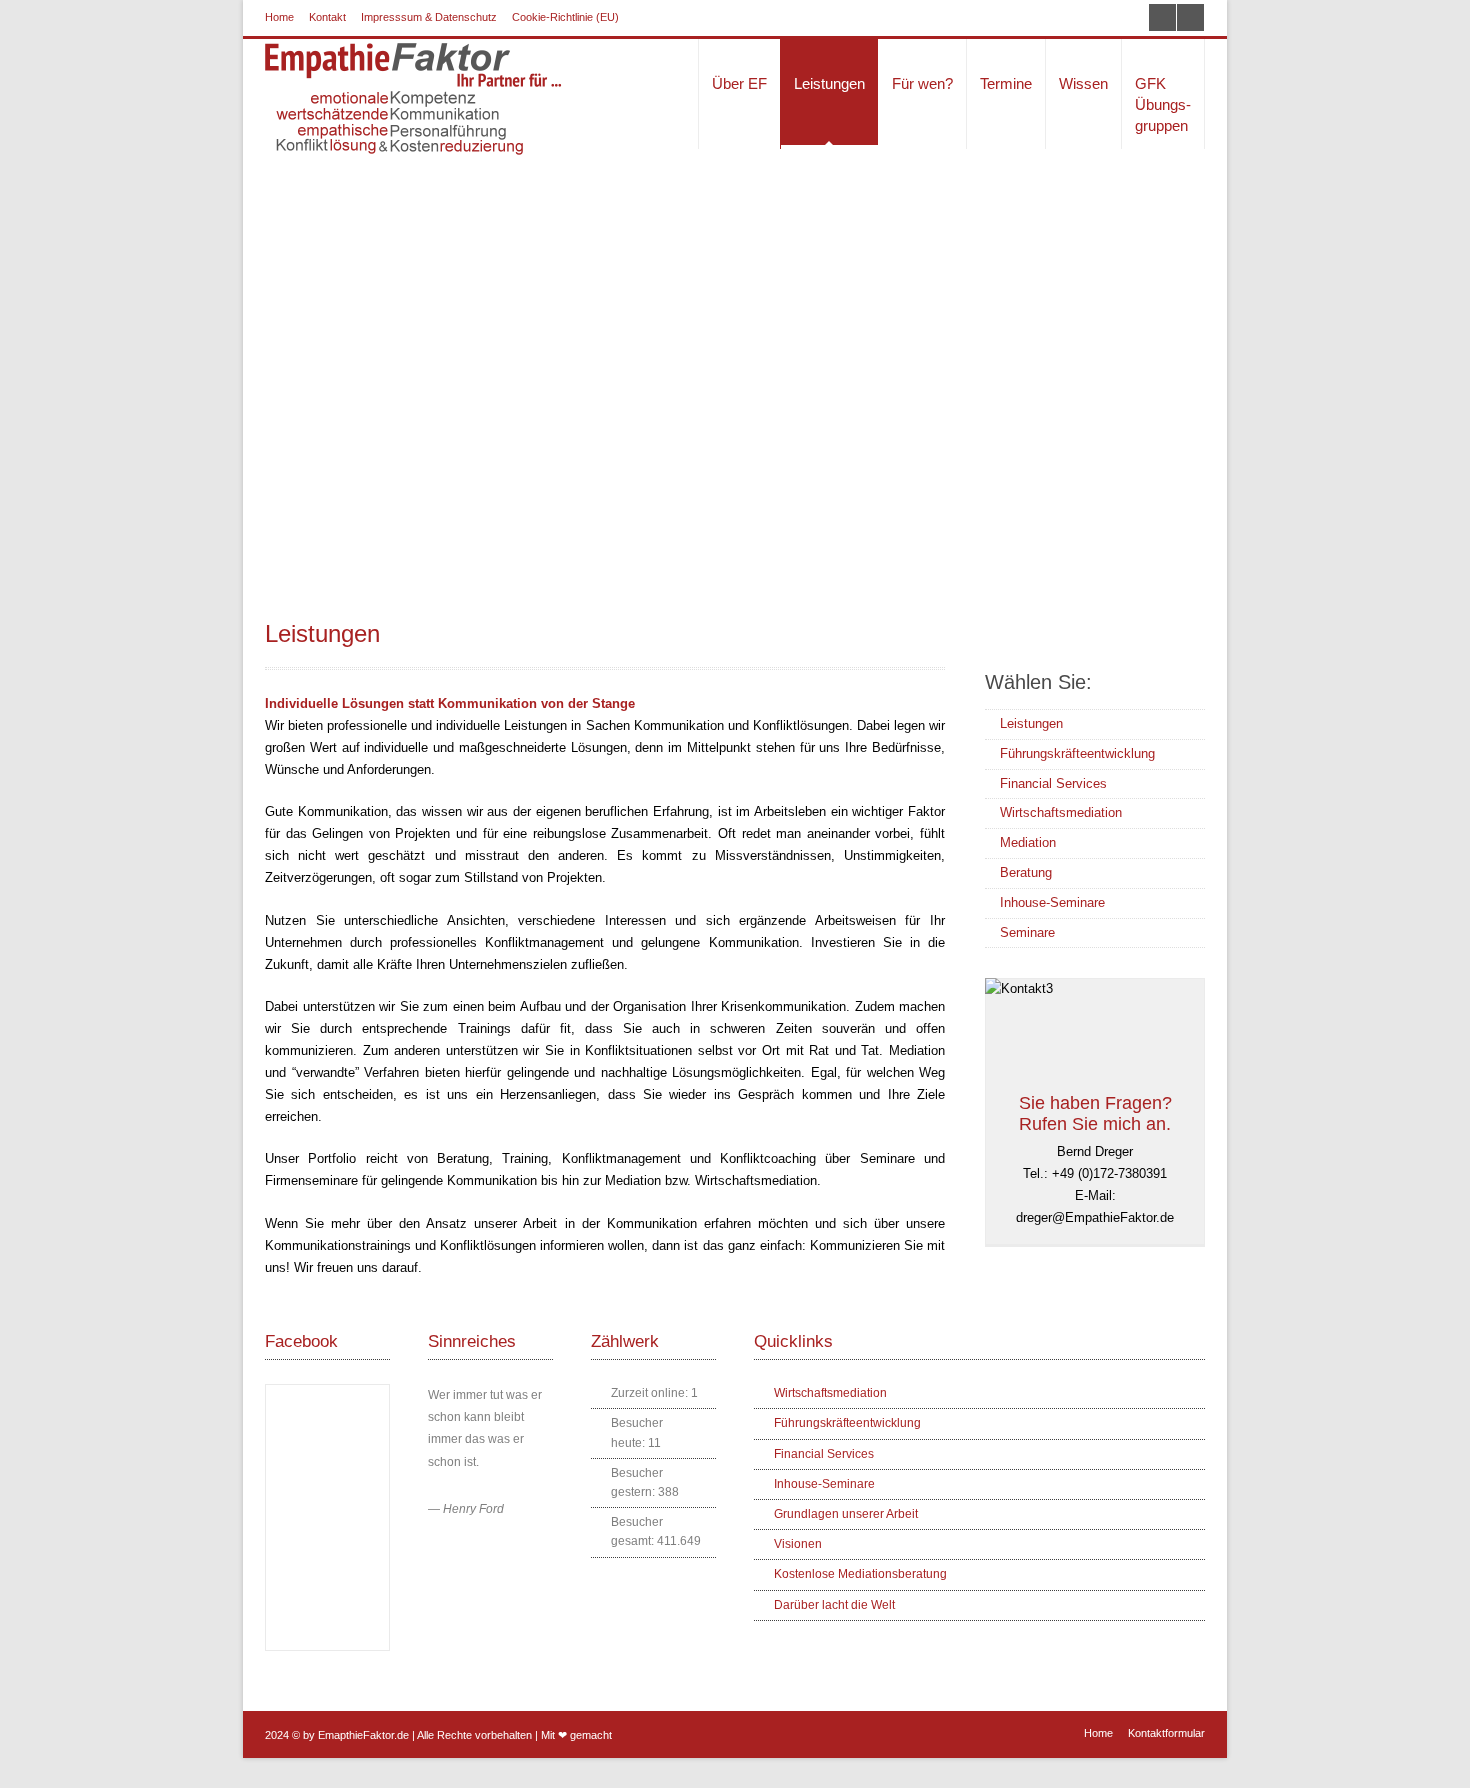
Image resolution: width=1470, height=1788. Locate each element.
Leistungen (1031, 723)
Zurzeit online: (651, 1393)
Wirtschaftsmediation (1061, 812)
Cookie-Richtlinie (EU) (565, 17)
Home (279, 17)
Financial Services (1053, 783)
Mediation (1028, 842)
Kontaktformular (1166, 1733)
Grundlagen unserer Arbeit (846, 1514)
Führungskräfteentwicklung (1077, 753)
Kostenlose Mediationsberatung (860, 1574)
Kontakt (327, 17)
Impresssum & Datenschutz (429, 17)
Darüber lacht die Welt (834, 1605)
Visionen (798, 1544)
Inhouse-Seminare (1052, 902)
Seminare (1027, 932)
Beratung (1026, 872)
